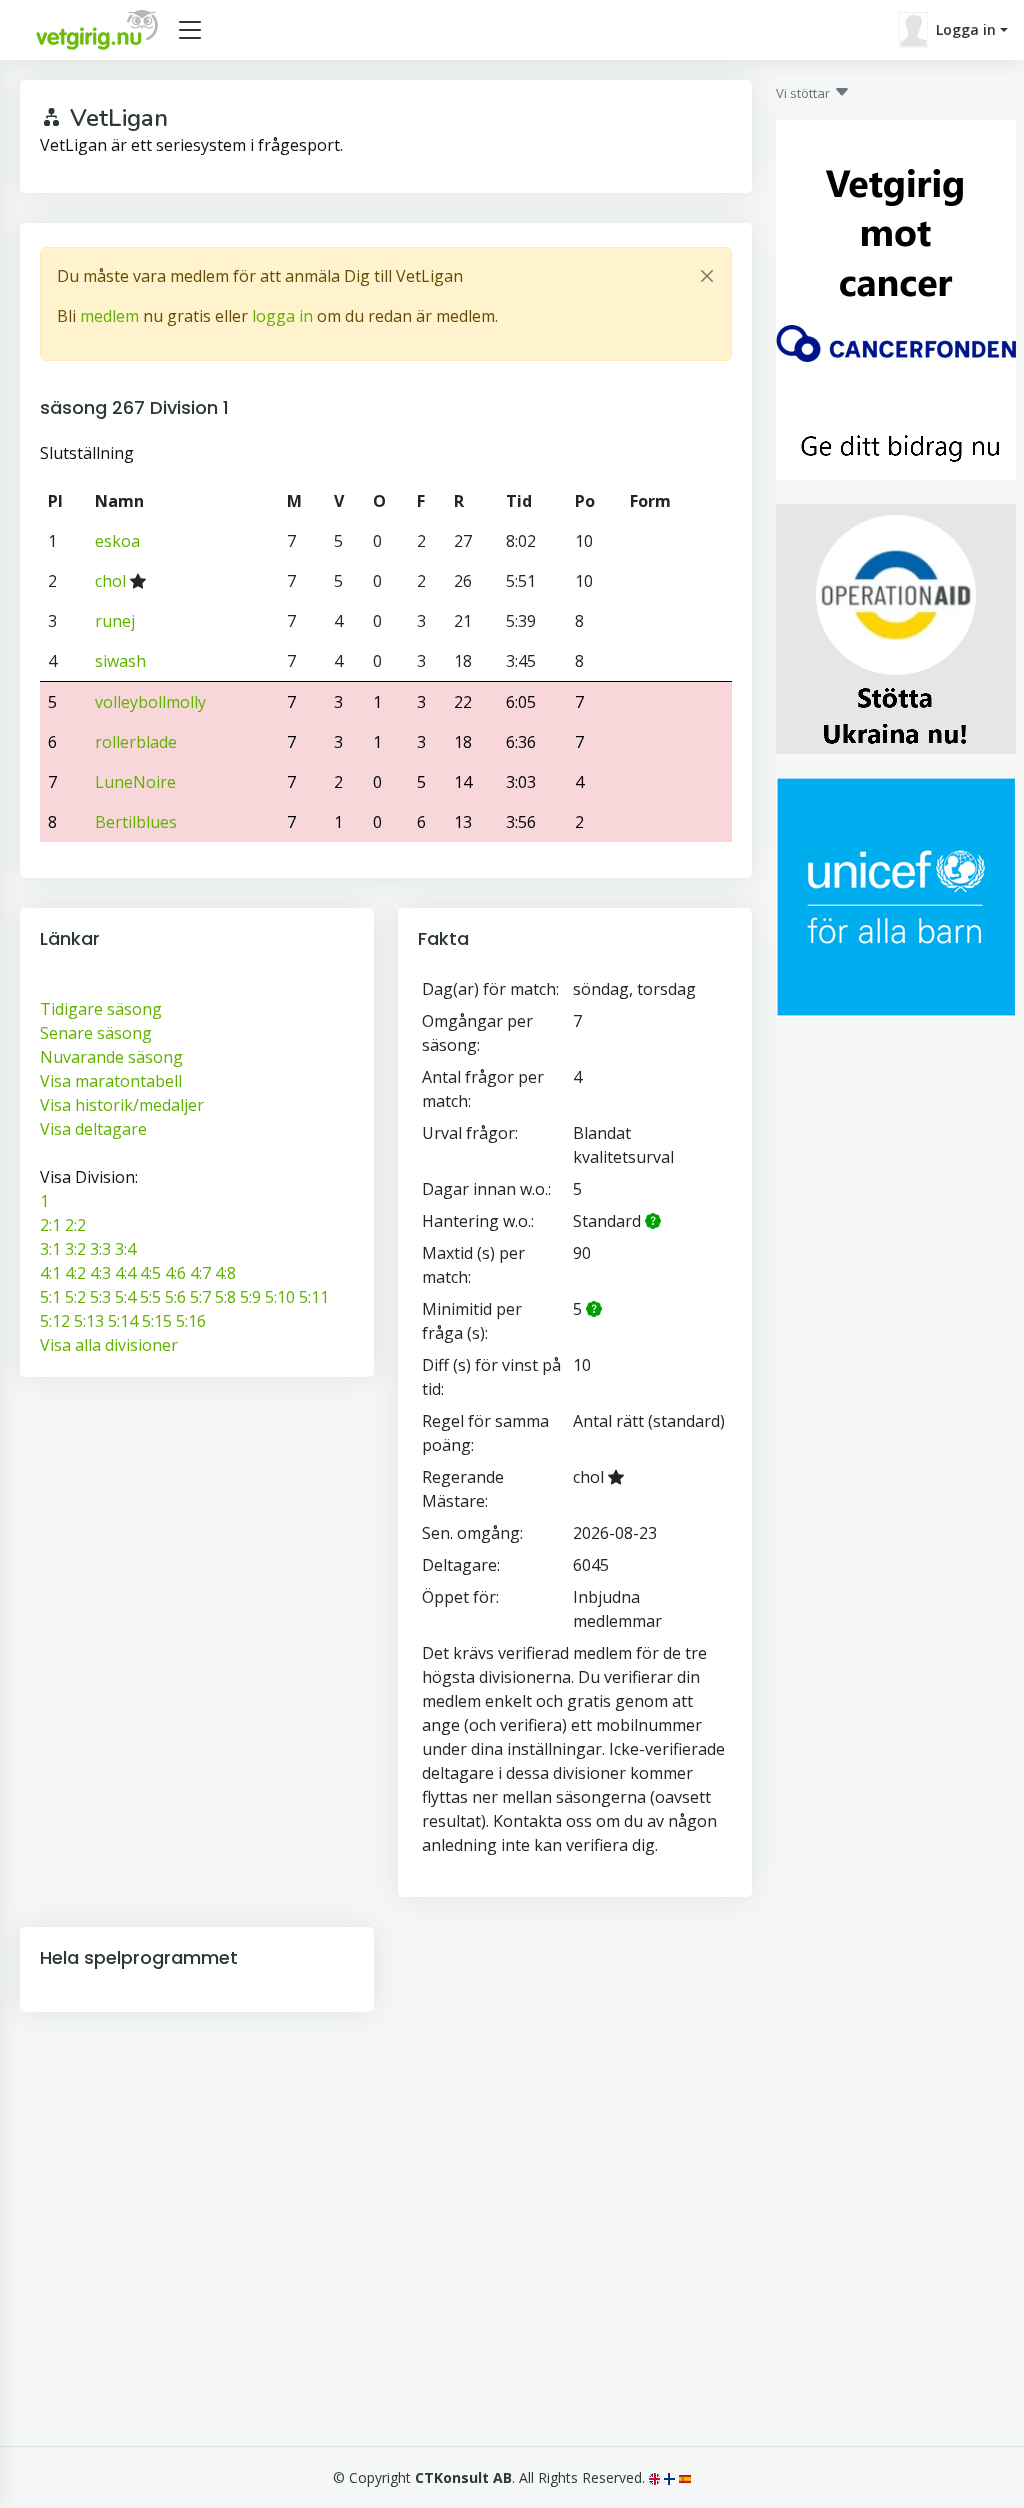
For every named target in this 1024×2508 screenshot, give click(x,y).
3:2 (75, 1249)
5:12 (55, 1321)
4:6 (175, 1273)
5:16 (191, 1321)
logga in (282, 316)
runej (115, 621)
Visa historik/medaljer (122, 1105)
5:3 (100, 1297)
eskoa (117, 541)
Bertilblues (136, 822)
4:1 (50, 1273)
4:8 (225, 1273)
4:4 (125, 1273)
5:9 (250, 1297)
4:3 (100, 1273)
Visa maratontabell (111, 1081)
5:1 (50, 1297)
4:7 (200, 1273)
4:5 (150, 1273)
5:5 (150, 1297)
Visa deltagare (93, 1129)
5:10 (280, 1297)
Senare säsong (96, 1033)
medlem (109, 316)
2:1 (50, 1225)
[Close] (707, 276)
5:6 (175, 1297)
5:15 (157, 1321)
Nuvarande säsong (111, 1057)
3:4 (125, 1249)
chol (110, 581)
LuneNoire (135, 782)
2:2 (75, 1225)
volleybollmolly (150, 702)
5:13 (89, 1321)
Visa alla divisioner (109, 1345)
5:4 (125, 1297)
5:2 (75, 1297)
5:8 (225, 1297)
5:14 (123, 1321)
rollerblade (136, 742)
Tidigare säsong (101, 1009)
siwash (120, 661)
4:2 (75, 1273)
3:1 (50, 1249)
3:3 (100, 1249)
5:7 (200, 1297)
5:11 (314, 1297)
